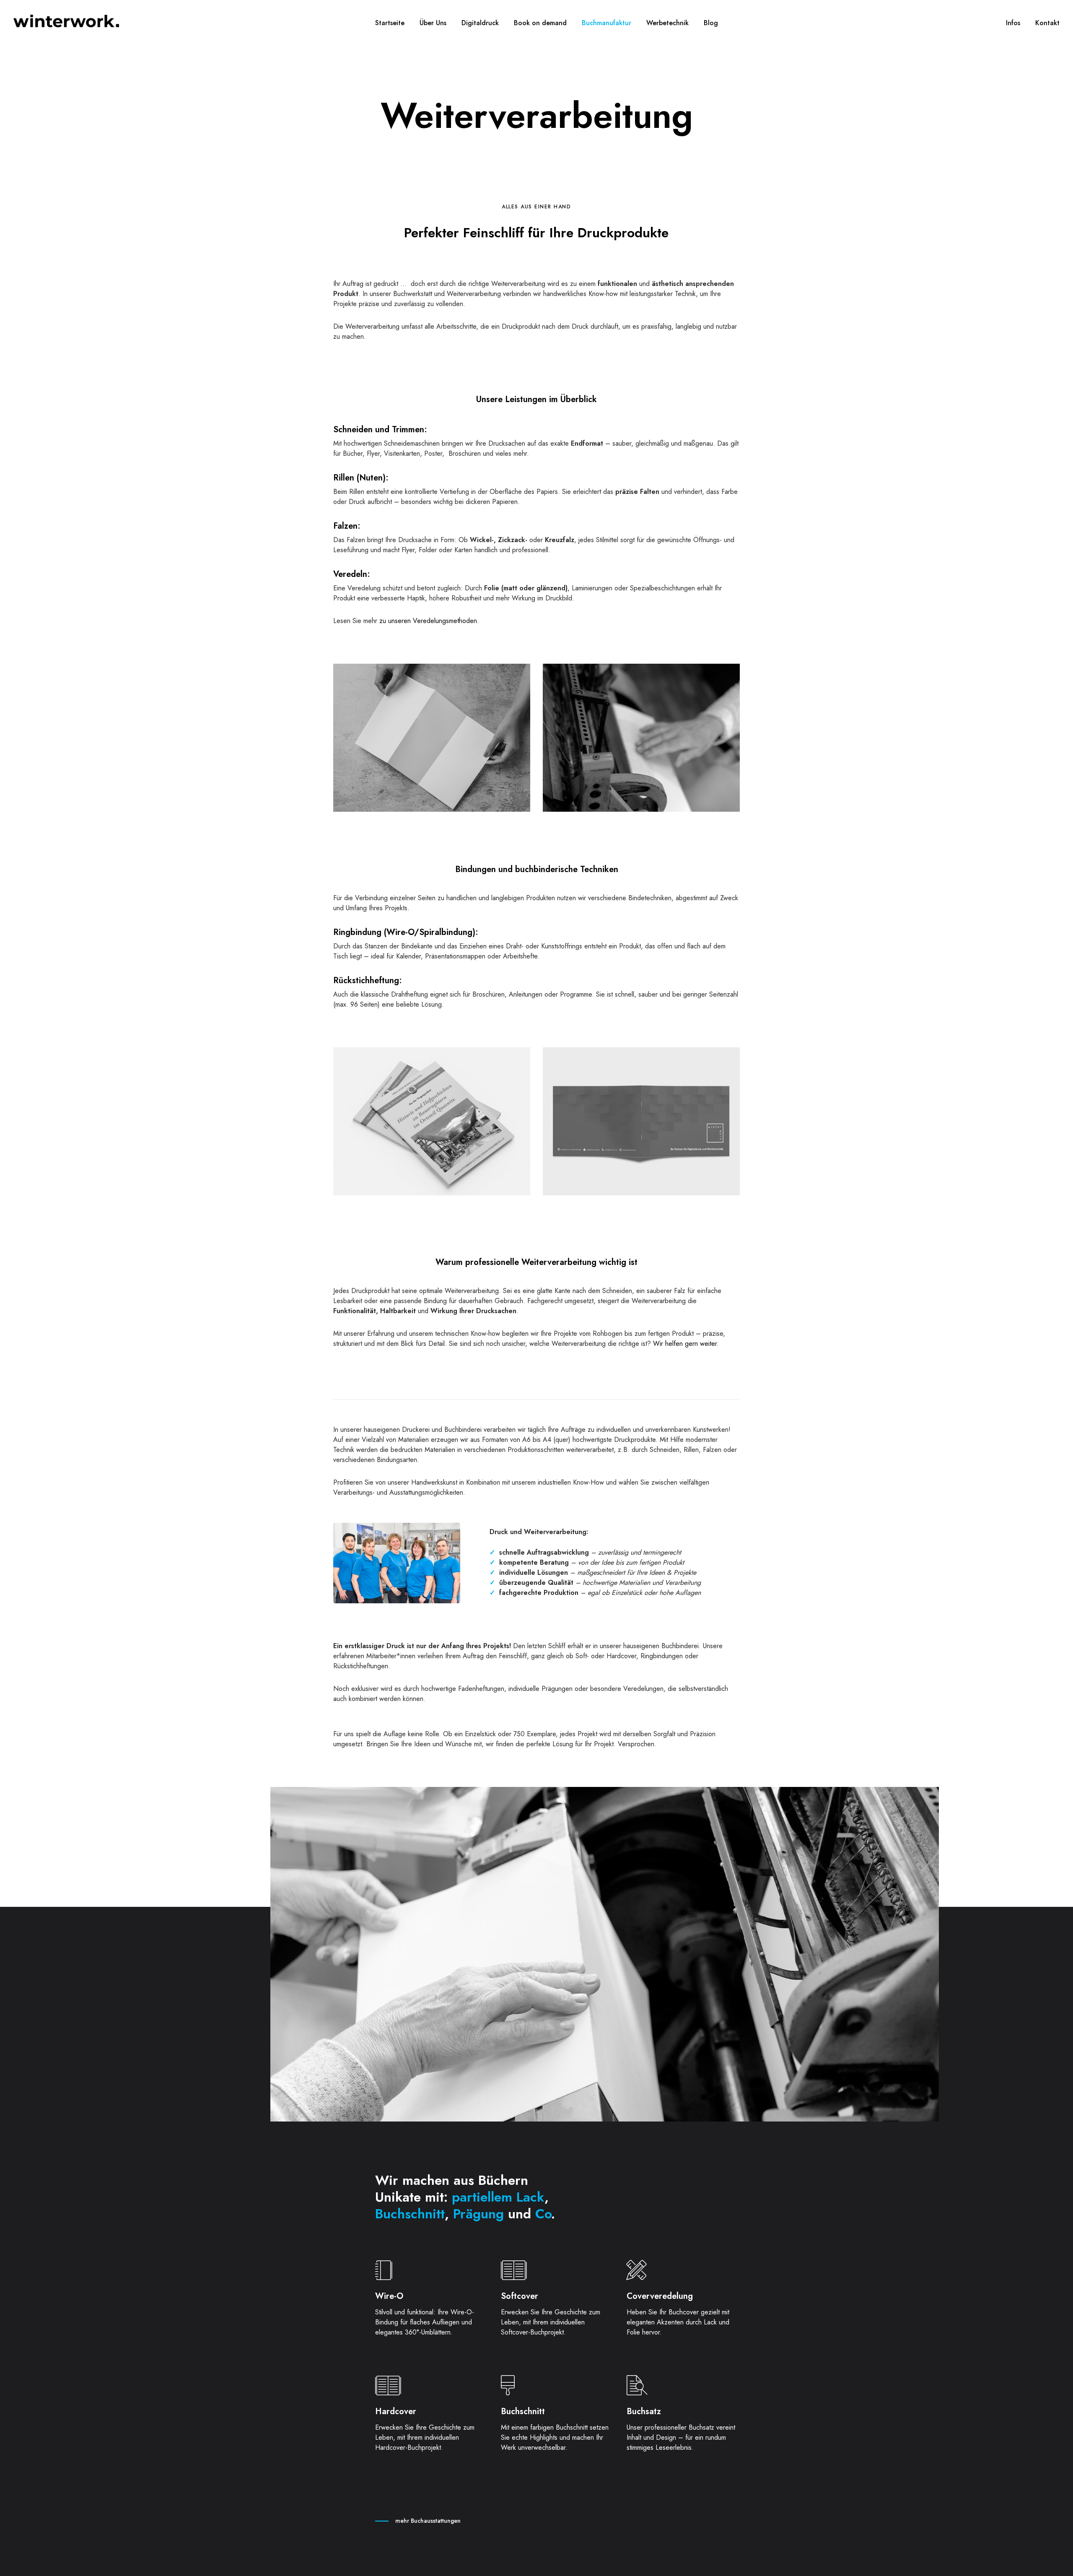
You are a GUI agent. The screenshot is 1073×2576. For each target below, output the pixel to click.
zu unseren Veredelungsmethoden (427, 621)
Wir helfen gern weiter (685, 1344)
